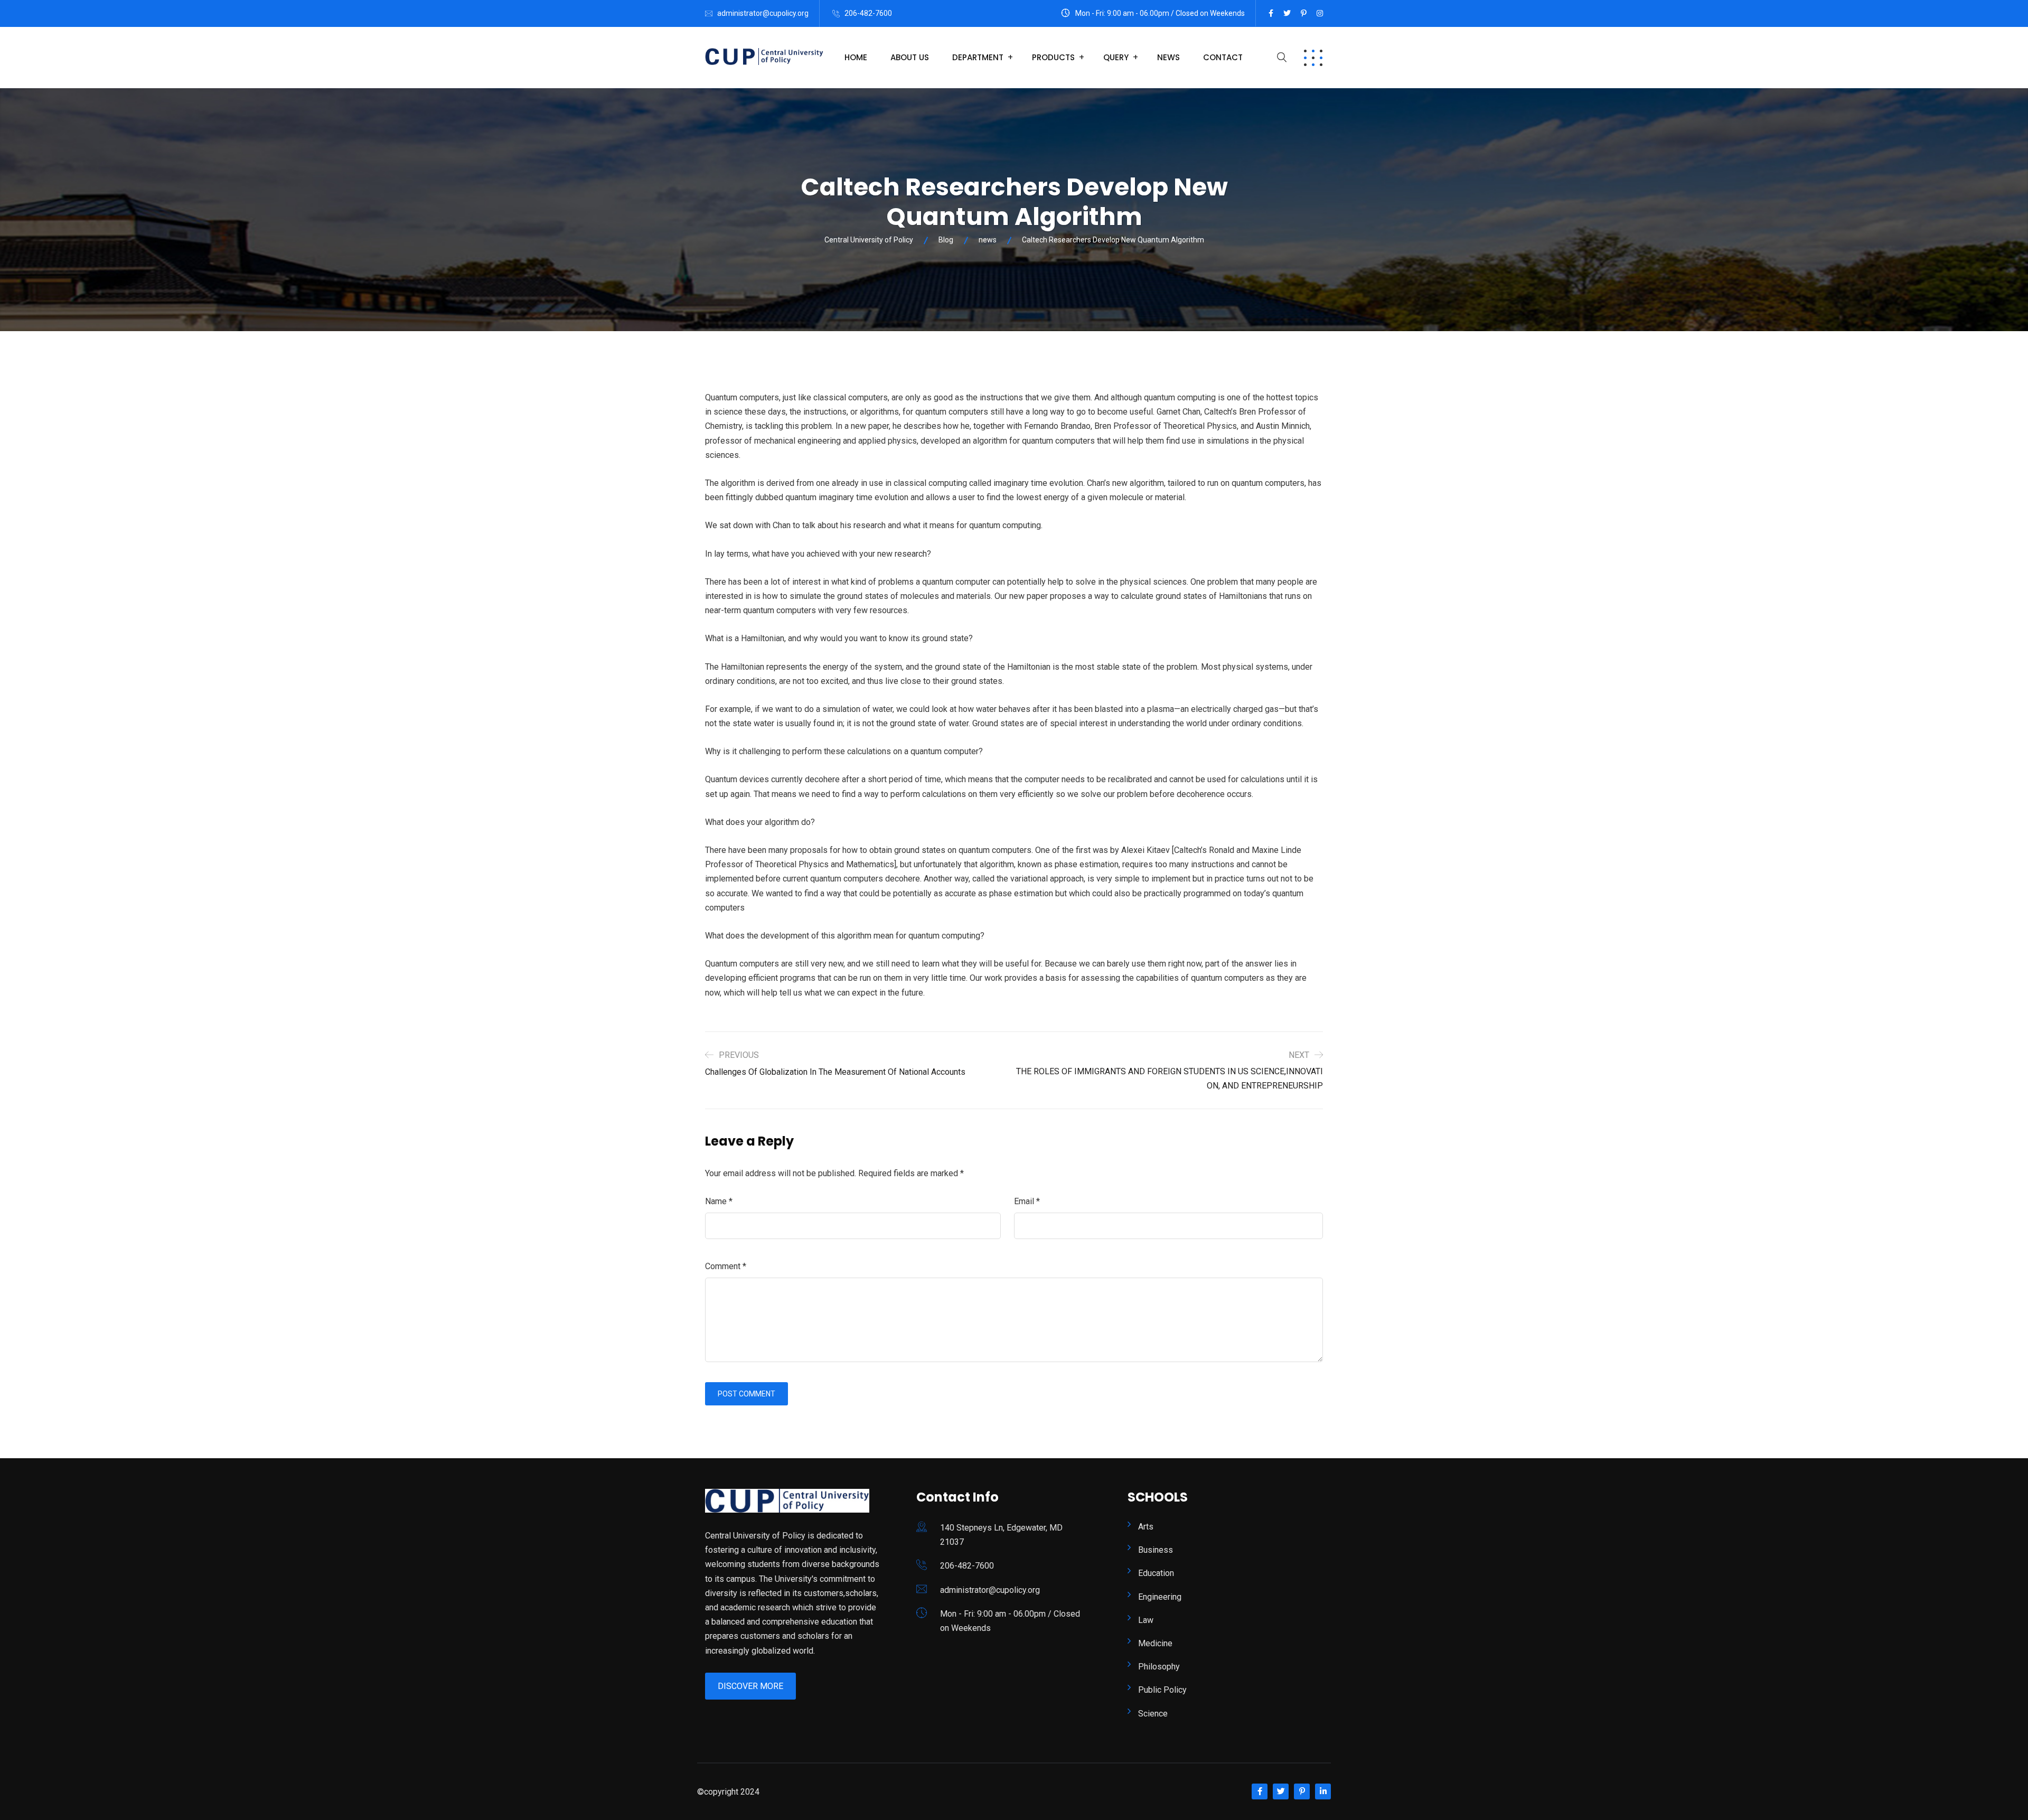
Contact (1223, 57)
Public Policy (1162, 1690)
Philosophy (1159, 1667)
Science (1153, 1714)
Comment (726, 1266)
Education (1156, 1573)
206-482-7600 (868, 13)
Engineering (1160, 1597)
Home (856, 57)
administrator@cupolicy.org (763, 13)
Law (1146, 1620)
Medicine (1155, 1643)
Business (1156, 1550)
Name (719, 1201)
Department (978, 57)
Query (1116, 57)
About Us (910, 57)
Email (1027, 1201)
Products (1053, 57)
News (1168, 57)
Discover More (750, 1686)
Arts (1146, 1527)
